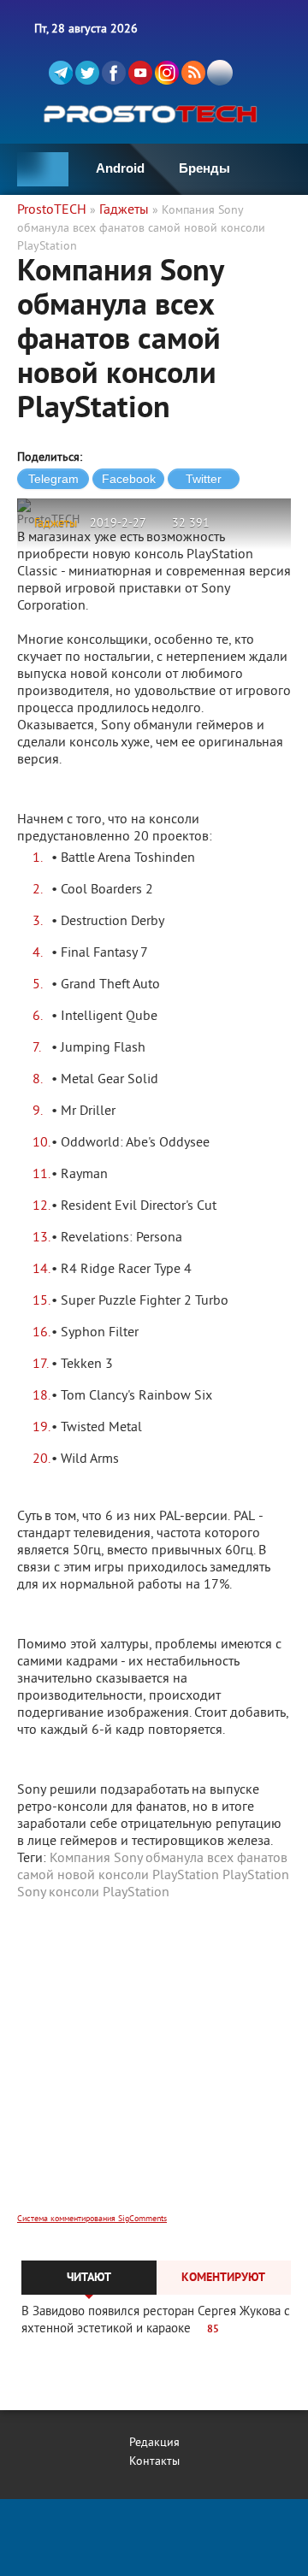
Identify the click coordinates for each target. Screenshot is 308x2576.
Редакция (154, 2443)
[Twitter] (87, 73)
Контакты (154, 2462)
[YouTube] (140, 73)
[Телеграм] (61, 73)
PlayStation (256, 1876)
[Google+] (167, 73)
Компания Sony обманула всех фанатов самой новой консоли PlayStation (152, 1867)
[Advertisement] (154, 2068)
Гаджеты (56, 524)
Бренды (204, 168)
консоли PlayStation (109, 1893)
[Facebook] (114, 73)
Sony (31, 1893)
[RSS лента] (193, 73)
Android (120, 168)
